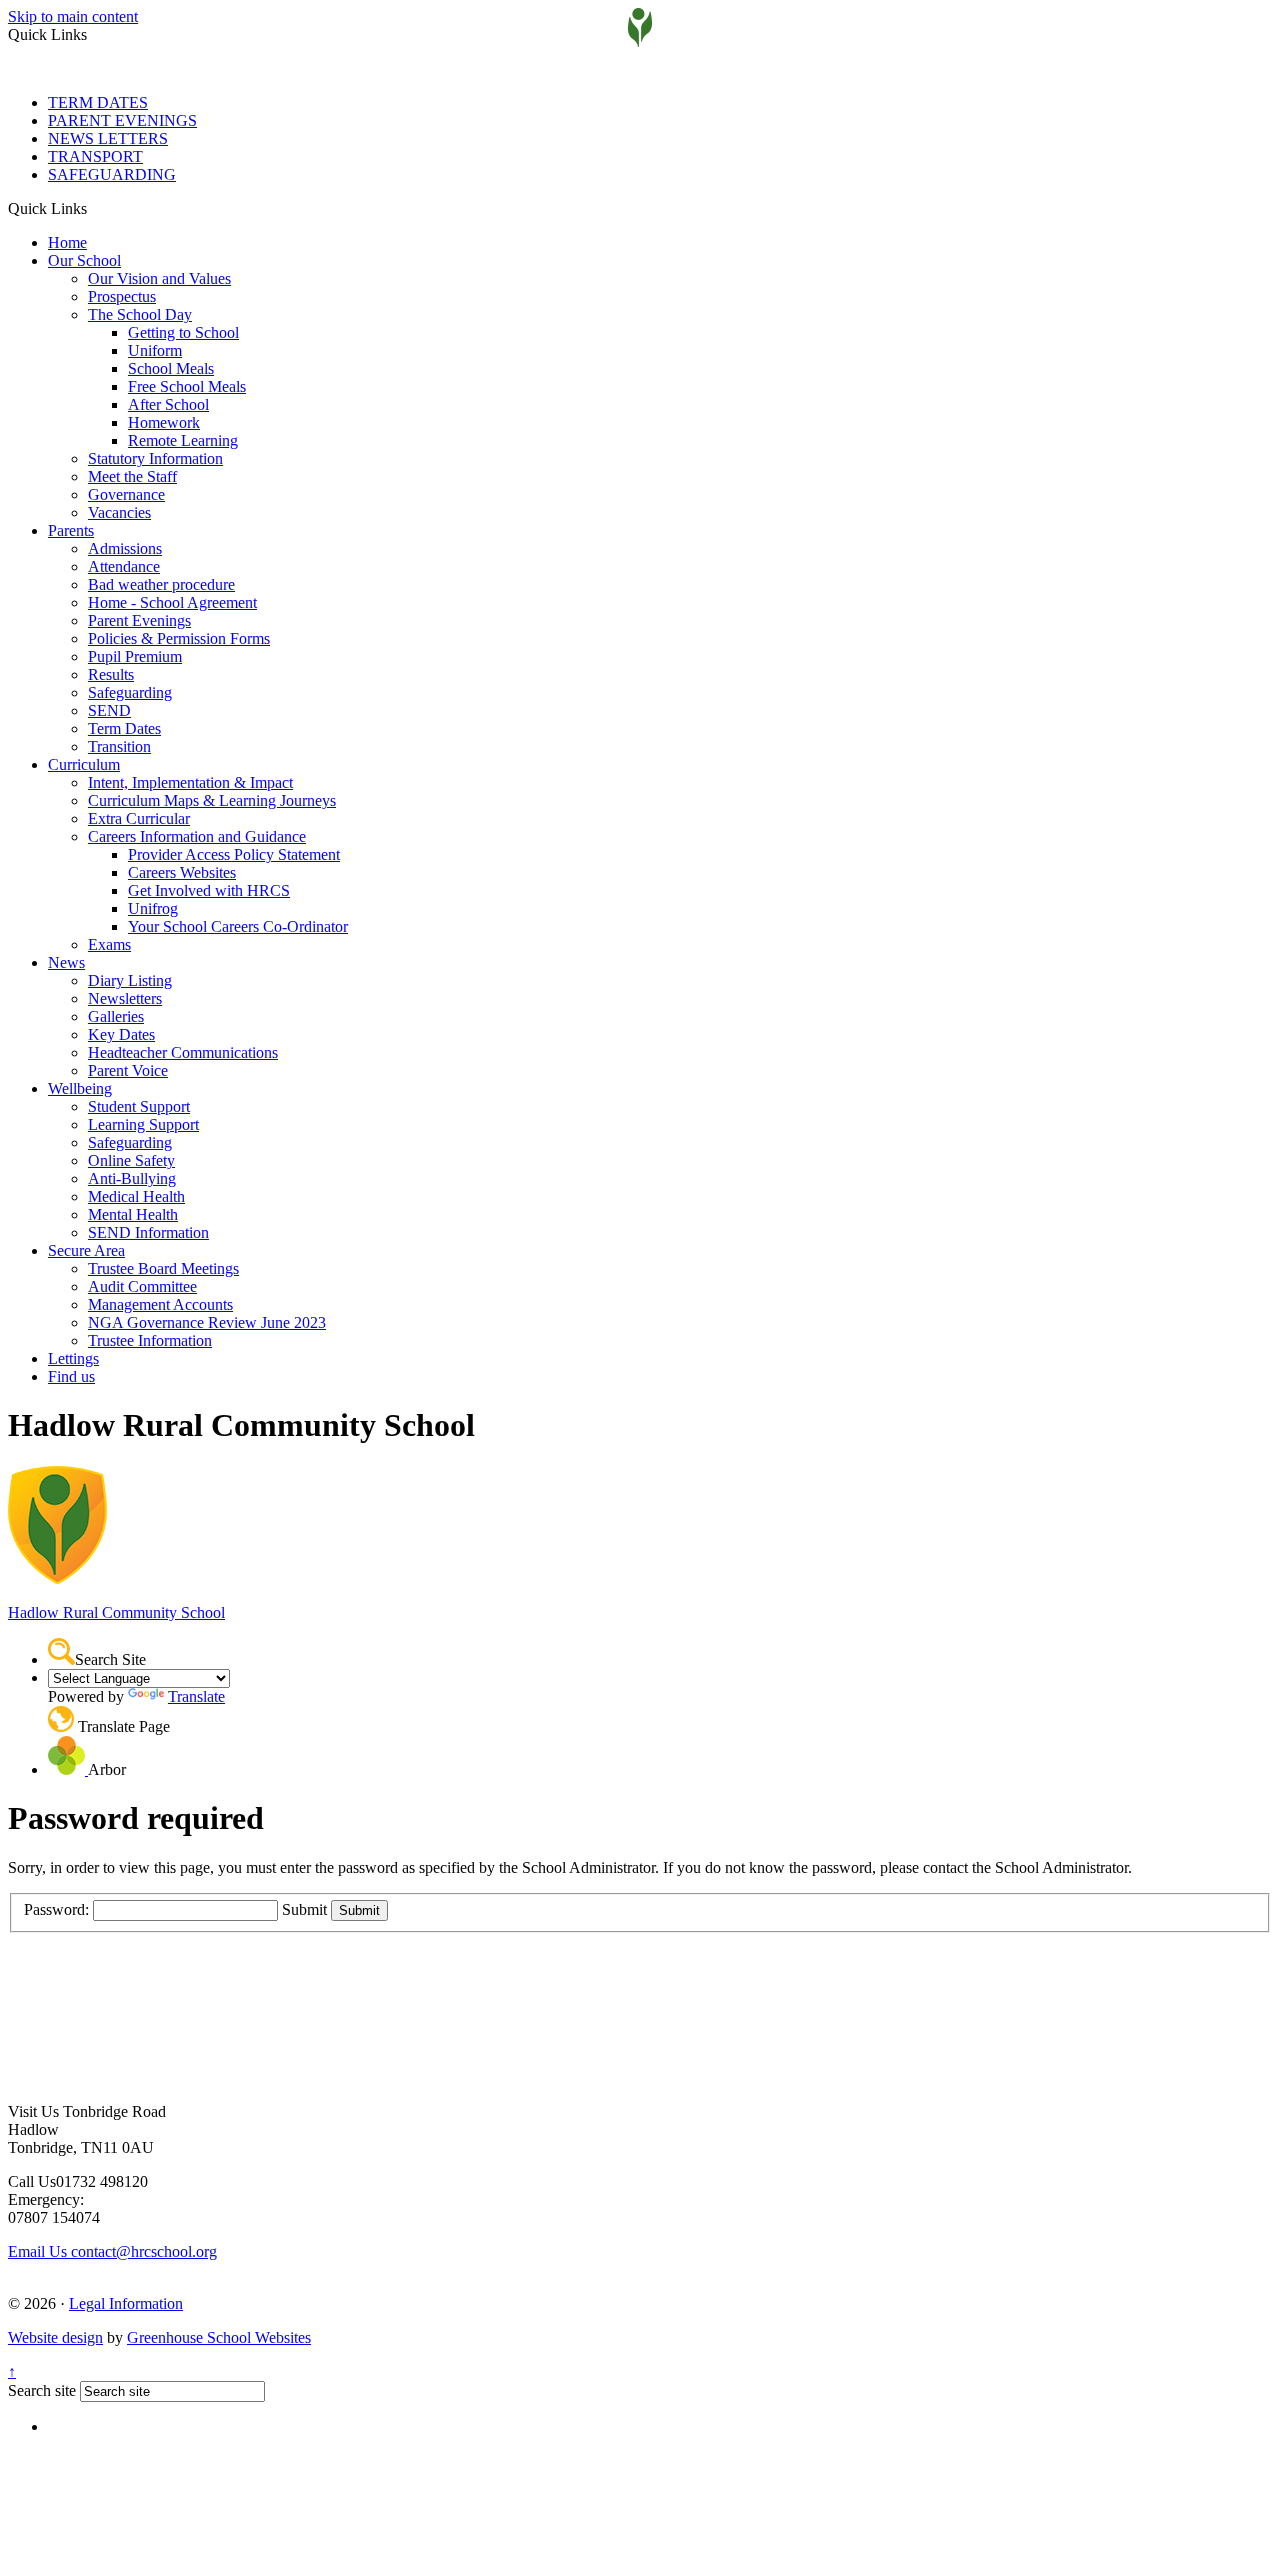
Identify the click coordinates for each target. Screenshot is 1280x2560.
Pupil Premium (135, 656)
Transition (119, 746)
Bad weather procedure (161, 584)
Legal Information (126, 2303)
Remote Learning (183, 440)
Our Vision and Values (159, 278)
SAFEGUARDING (112, 174)
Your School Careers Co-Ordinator (238, 926)
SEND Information (148, 1232)
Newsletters (125, 998)
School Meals (171, 368)
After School (168, 404)
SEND (109, 710)
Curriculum (84, 764)
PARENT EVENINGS (122, 120)
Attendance (124, 566)
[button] (94, 208)
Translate (196, 1696)
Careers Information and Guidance (197, 836)
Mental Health (133, 1214)
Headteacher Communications (183, 1052)
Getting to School (183, 332)
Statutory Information (155, 458)
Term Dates (124, 728)
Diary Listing (130, 980)
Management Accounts (160, 1304)
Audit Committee (142, 1286)
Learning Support (143, 1124)
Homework (164, 422)
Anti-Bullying (132, 1178)
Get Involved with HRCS (209, 890)
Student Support (139, 1106)
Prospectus (122, 296)
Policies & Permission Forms (179, 638)
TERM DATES (98, 102)
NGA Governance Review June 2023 (207, 1322)
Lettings (73, 1358)
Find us (71, 1376)
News (66, 962)
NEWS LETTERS (108, 138)
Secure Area (86, 1250)
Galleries (116, 1016)
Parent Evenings (139, 620)
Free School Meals (187, 386)
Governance (126, 494)
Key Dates (121, 1034)
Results (111, 674)
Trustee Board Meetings (163, 1268)
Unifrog (153, 908)
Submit (304, 1909)
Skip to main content (73, 16)
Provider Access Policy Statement (234, 854)
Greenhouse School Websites (219, 2337)
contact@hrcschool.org (112, 2251)
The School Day (140, 314)
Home (67, 242)
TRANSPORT (95, 156)
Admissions (125, 548)
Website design (55, 2337)
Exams (109, 944)
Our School (84, 260)
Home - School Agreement (172, 602)
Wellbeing (80, 1088)
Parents (71, 530)
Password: (56, 1909)
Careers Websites (182, 872)
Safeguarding (130, 692)
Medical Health (136, 1196)
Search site (42, 2390)
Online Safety (131, 1160)
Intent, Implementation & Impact (190, 782)
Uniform (155, 350)
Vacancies (119, 512)
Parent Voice (128, 1070)
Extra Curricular (139, 818)
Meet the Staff (132, 476)
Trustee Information (150, 1340)
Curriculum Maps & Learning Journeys (212, 800)
